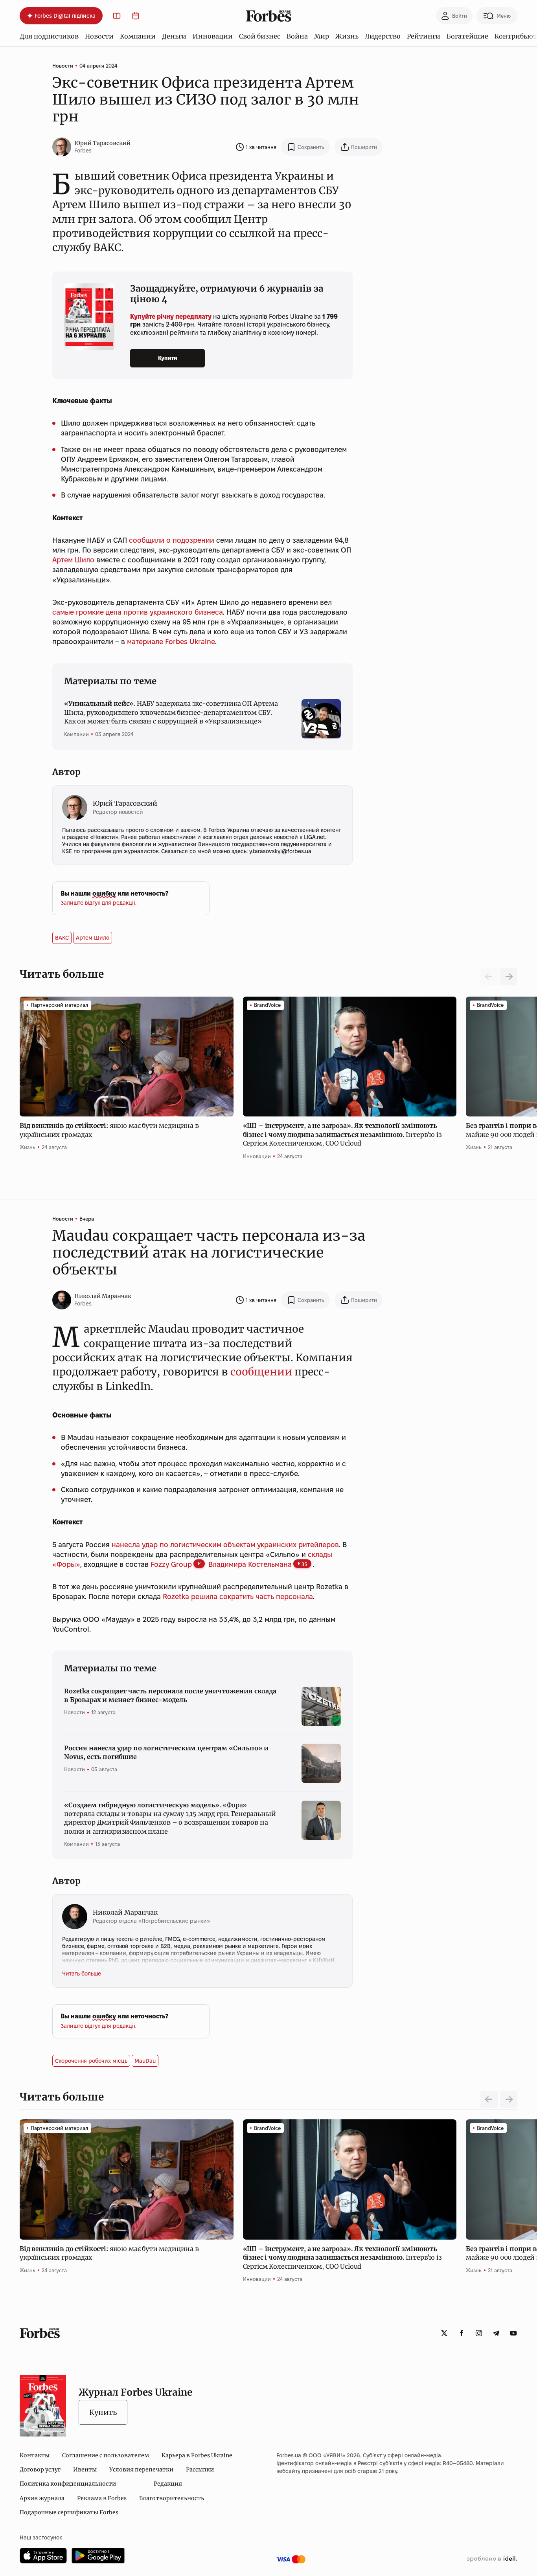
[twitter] (444, 2333)
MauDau (145, 2061)
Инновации (213, 36)
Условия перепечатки (141, 2470)
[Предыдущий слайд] (489, 2099)
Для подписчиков (49, 36)
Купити (168, 358)
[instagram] (479, 2333)
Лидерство (383, 36)
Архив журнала (42, 2498)
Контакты (35, 2455)
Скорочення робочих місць (91, 2061)
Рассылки (200, 2470)
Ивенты (85, 2470)
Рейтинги (424, 36)
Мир (322, 36)
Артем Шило (73, 560)
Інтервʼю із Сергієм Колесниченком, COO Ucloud (342, 1134)
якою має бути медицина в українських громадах (109, 1130)
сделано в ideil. (492, 2559)
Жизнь (347, 36)
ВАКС (62, 938)
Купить (103, 2412)
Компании (138, 36)
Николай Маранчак (103, 1296)
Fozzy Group (171, 1564)
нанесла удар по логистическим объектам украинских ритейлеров (225, 1545)
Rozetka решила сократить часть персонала (238, 1596)
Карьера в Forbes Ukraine (197, 2455)
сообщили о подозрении (172, 540)
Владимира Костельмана (250, 1564)
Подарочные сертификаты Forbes (69, 2512)
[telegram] (496, 2333)
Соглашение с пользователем (106, 2455)
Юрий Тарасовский (102, 143)
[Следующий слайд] (509, 977)
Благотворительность (172, 2498)
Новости (99, 36)
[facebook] (462, 2333)
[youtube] (513, 2333)
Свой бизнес (260, 36)
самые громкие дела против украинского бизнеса (138, 612)
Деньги (174, 36)
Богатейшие (467, 36)
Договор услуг (40, 2470)
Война (297, 36)
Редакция (168, 2484)
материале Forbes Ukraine (171, 642)
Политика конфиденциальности (68, 2484)
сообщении (261, 1372)
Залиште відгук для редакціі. (98, 903)
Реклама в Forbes (102, 2498)
